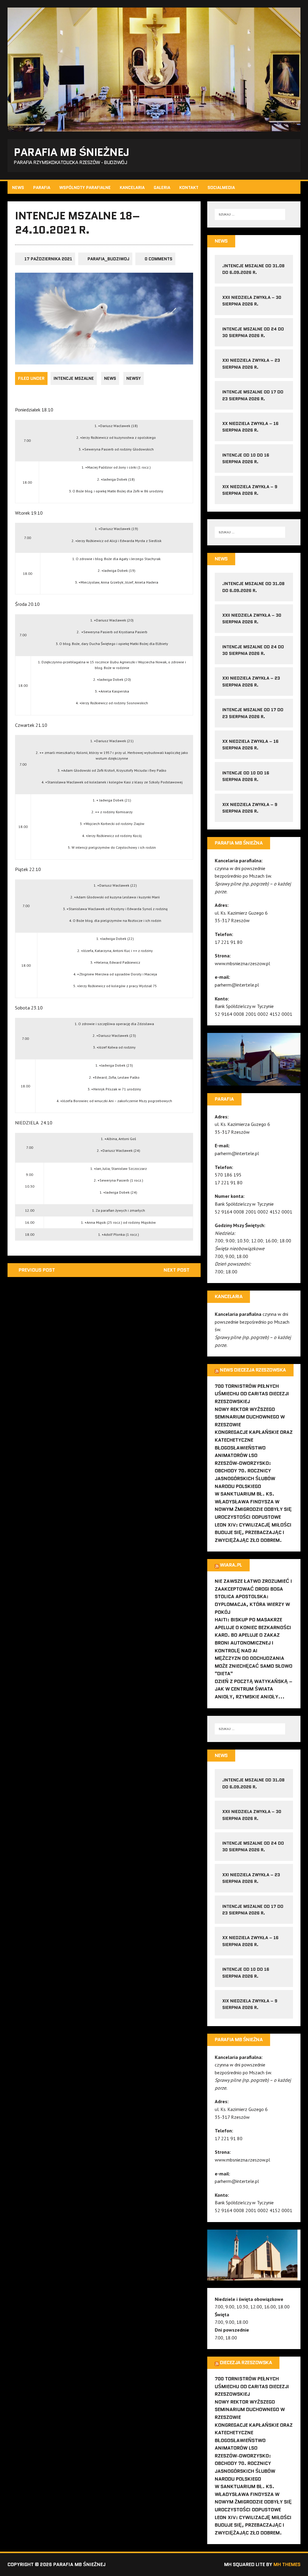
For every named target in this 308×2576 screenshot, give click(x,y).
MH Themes (287, 2564)
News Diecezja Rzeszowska (253, 1370)
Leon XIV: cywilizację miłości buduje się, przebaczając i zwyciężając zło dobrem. (253, 1533)
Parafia (42, 188)
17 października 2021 (48, 259)
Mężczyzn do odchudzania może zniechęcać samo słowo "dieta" (254, 1666)
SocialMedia (221, 188)
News (18, 188)
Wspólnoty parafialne (85, 188)
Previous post (37, 1270)
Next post (177, 1270)
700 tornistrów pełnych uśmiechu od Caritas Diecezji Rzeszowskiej (252, 1394)
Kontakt (189, 188)
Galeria (162, 188)
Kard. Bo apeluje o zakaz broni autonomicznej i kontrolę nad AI (247, 1643)
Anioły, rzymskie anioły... (250, 1697)
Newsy (134, 378)
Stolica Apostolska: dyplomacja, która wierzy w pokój (252, 1604)
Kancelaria (132, 188)
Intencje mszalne (74, 378)
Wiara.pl (231, 1565)
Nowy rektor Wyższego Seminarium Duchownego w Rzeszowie (250, 1417)
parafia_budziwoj (108, 259)
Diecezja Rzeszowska (246, 2362)
